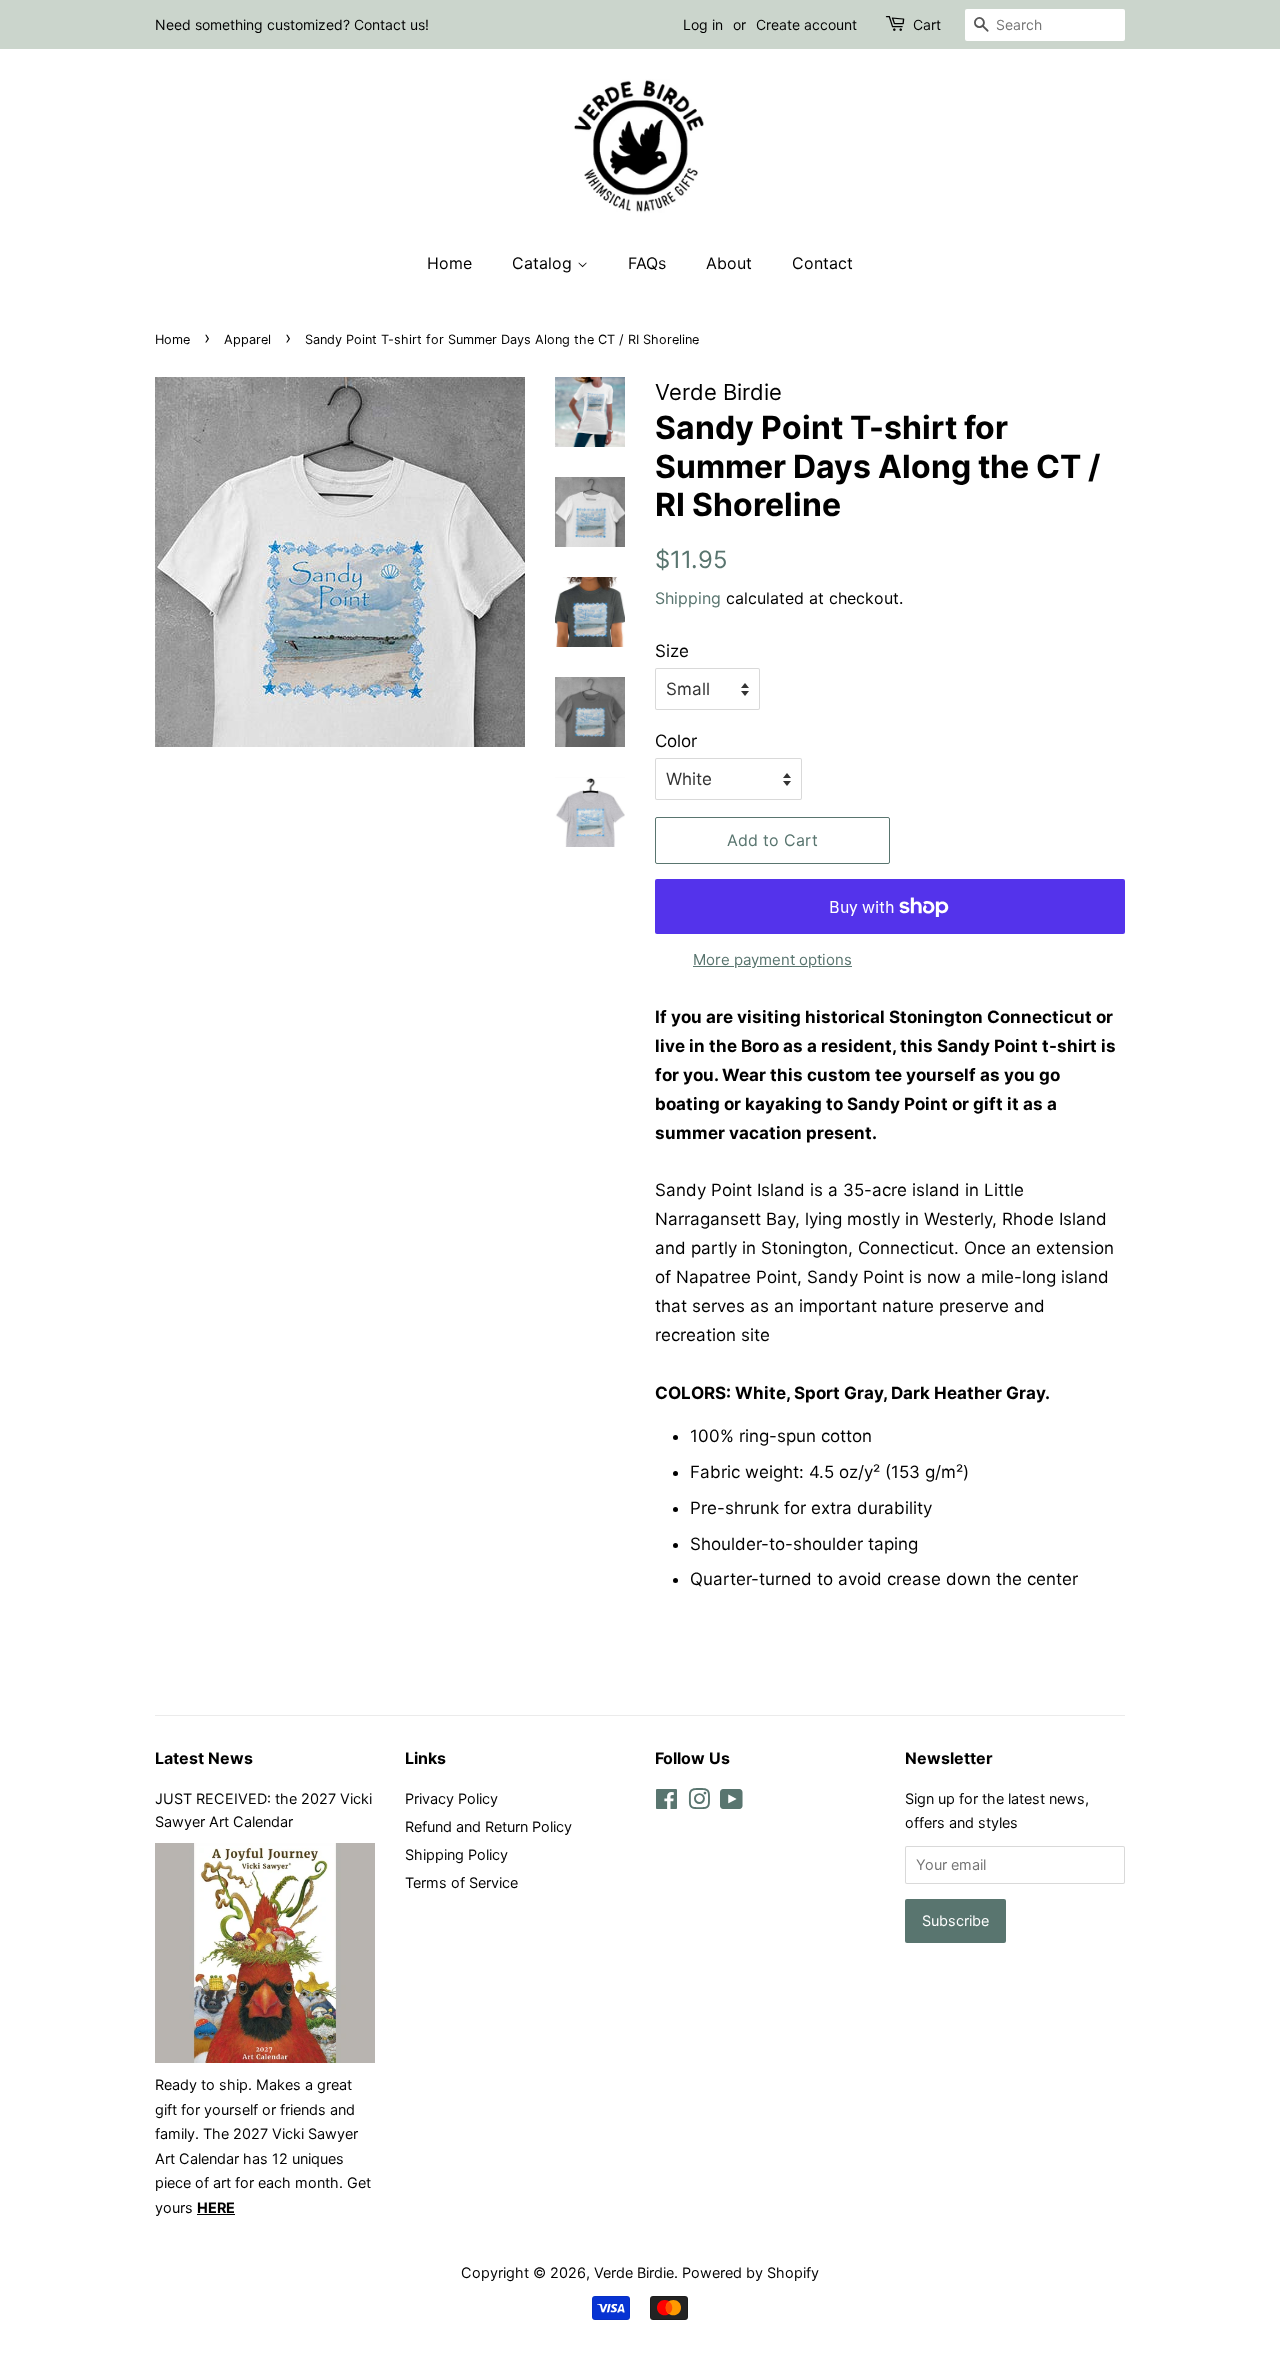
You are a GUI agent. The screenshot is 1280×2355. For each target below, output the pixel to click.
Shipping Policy (456, 1854)
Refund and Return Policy (488, 1826)
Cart (927, 24)
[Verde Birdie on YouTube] (731, 1802)
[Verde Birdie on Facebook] (666, 1802)
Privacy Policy (451, 1798)
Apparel (247, 339)
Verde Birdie (634, 2272)
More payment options (772, 959)
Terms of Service (461, 1882)
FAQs (647, 263)
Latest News (204, 1758)
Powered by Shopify (750, 2272)
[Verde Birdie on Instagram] (699, 1802)
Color (676, 741)
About (729, 263)
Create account (806, 24)
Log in (703, 24)
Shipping (688, 598)
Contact (822, 263)
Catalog (544, 263)
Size (672, 651)
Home (449, 263)
